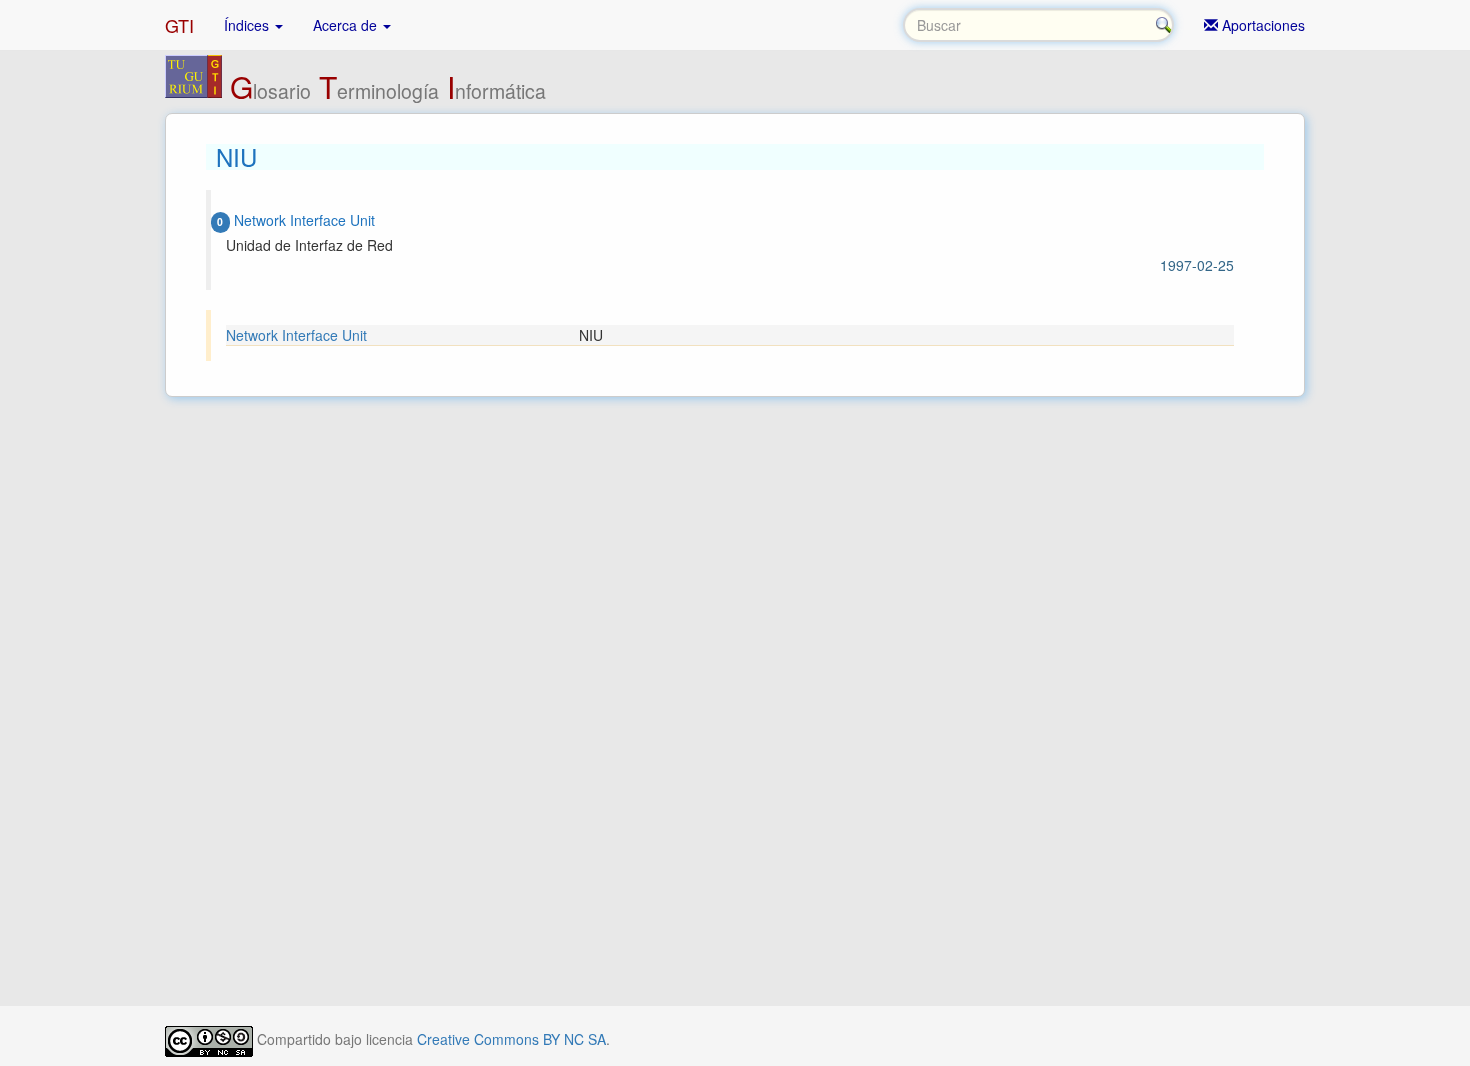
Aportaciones (1261, 25)
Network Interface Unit (296, 335)
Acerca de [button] (347, 25)
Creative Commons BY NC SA (511, 1039)
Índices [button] (248, 25)
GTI (179, 25)
